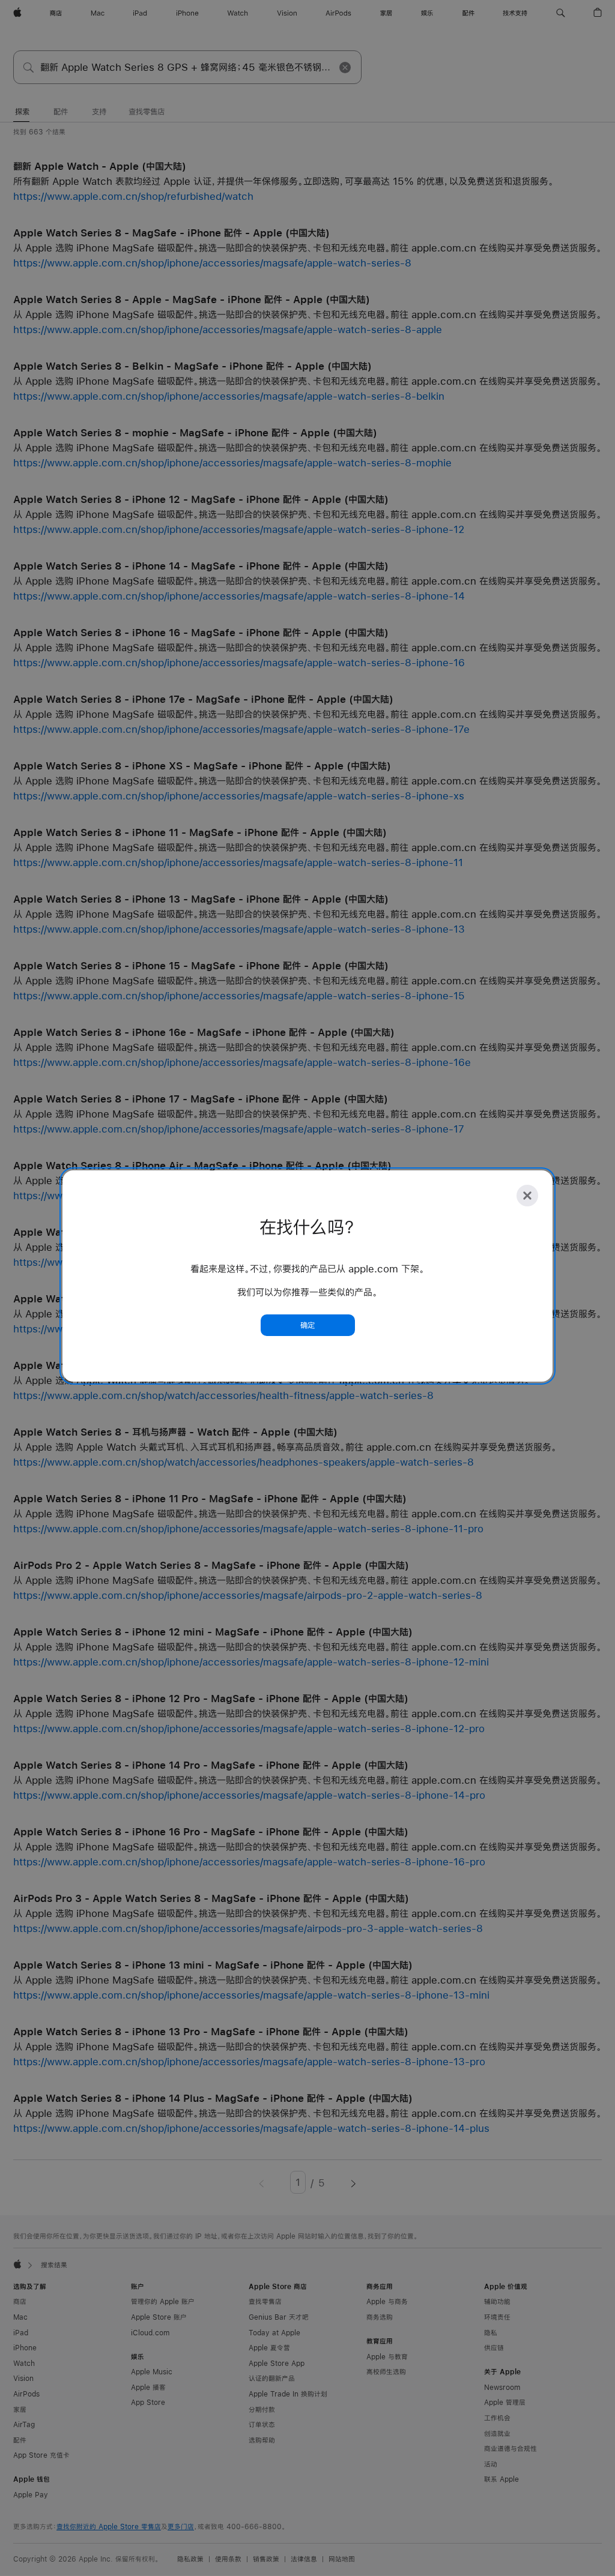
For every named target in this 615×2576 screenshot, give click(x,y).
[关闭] (527, 1196)
